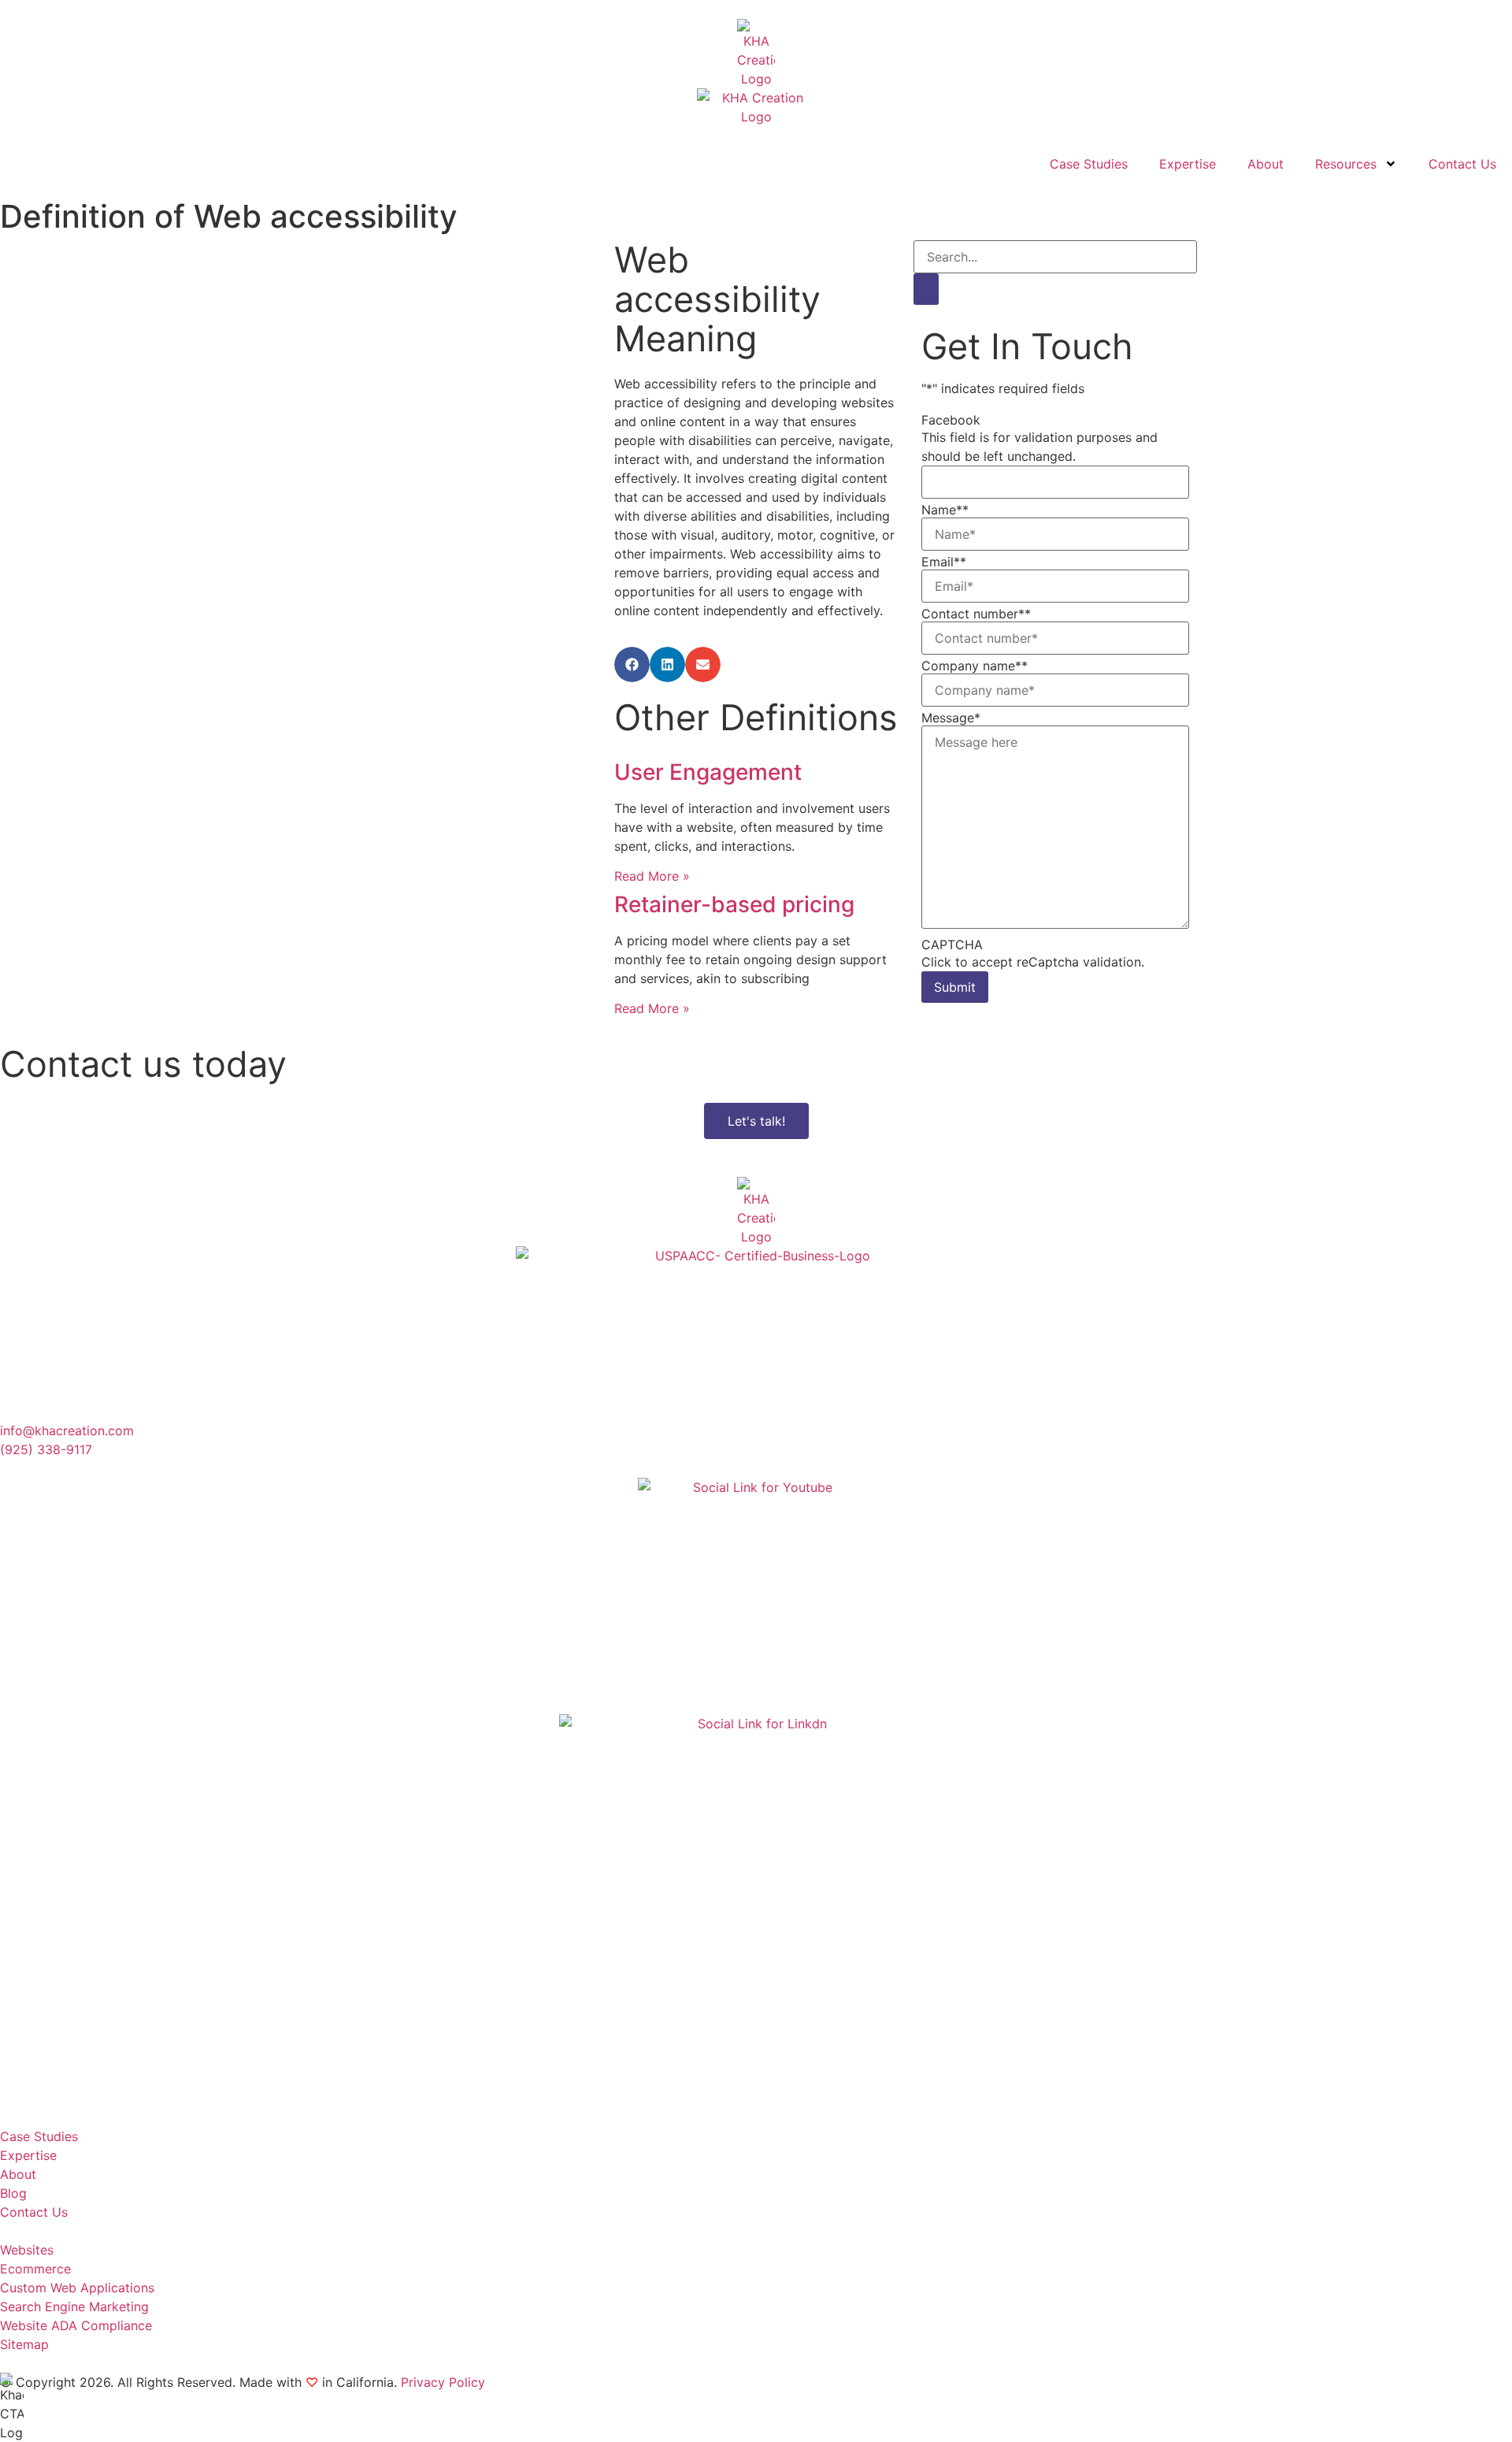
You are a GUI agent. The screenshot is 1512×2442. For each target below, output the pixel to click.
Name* (945, 510)
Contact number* (976, 614)
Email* (944, 562)
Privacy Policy (443, 2382)
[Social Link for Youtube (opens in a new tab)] (756, 1596)
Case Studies (1089, 164)
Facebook (951, 420)
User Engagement (708, 772)
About (1266, 164)
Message (951, 718)
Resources (1346, 164)
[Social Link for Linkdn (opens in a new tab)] (756, 1911)
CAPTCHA (952, 945)
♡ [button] (312, 2382)
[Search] (926, 289)
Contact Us (1462, 164)
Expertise (1188, 164)
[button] (632, 664)
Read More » (652, 876)
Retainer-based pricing (734, 904)
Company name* (975, 666)
